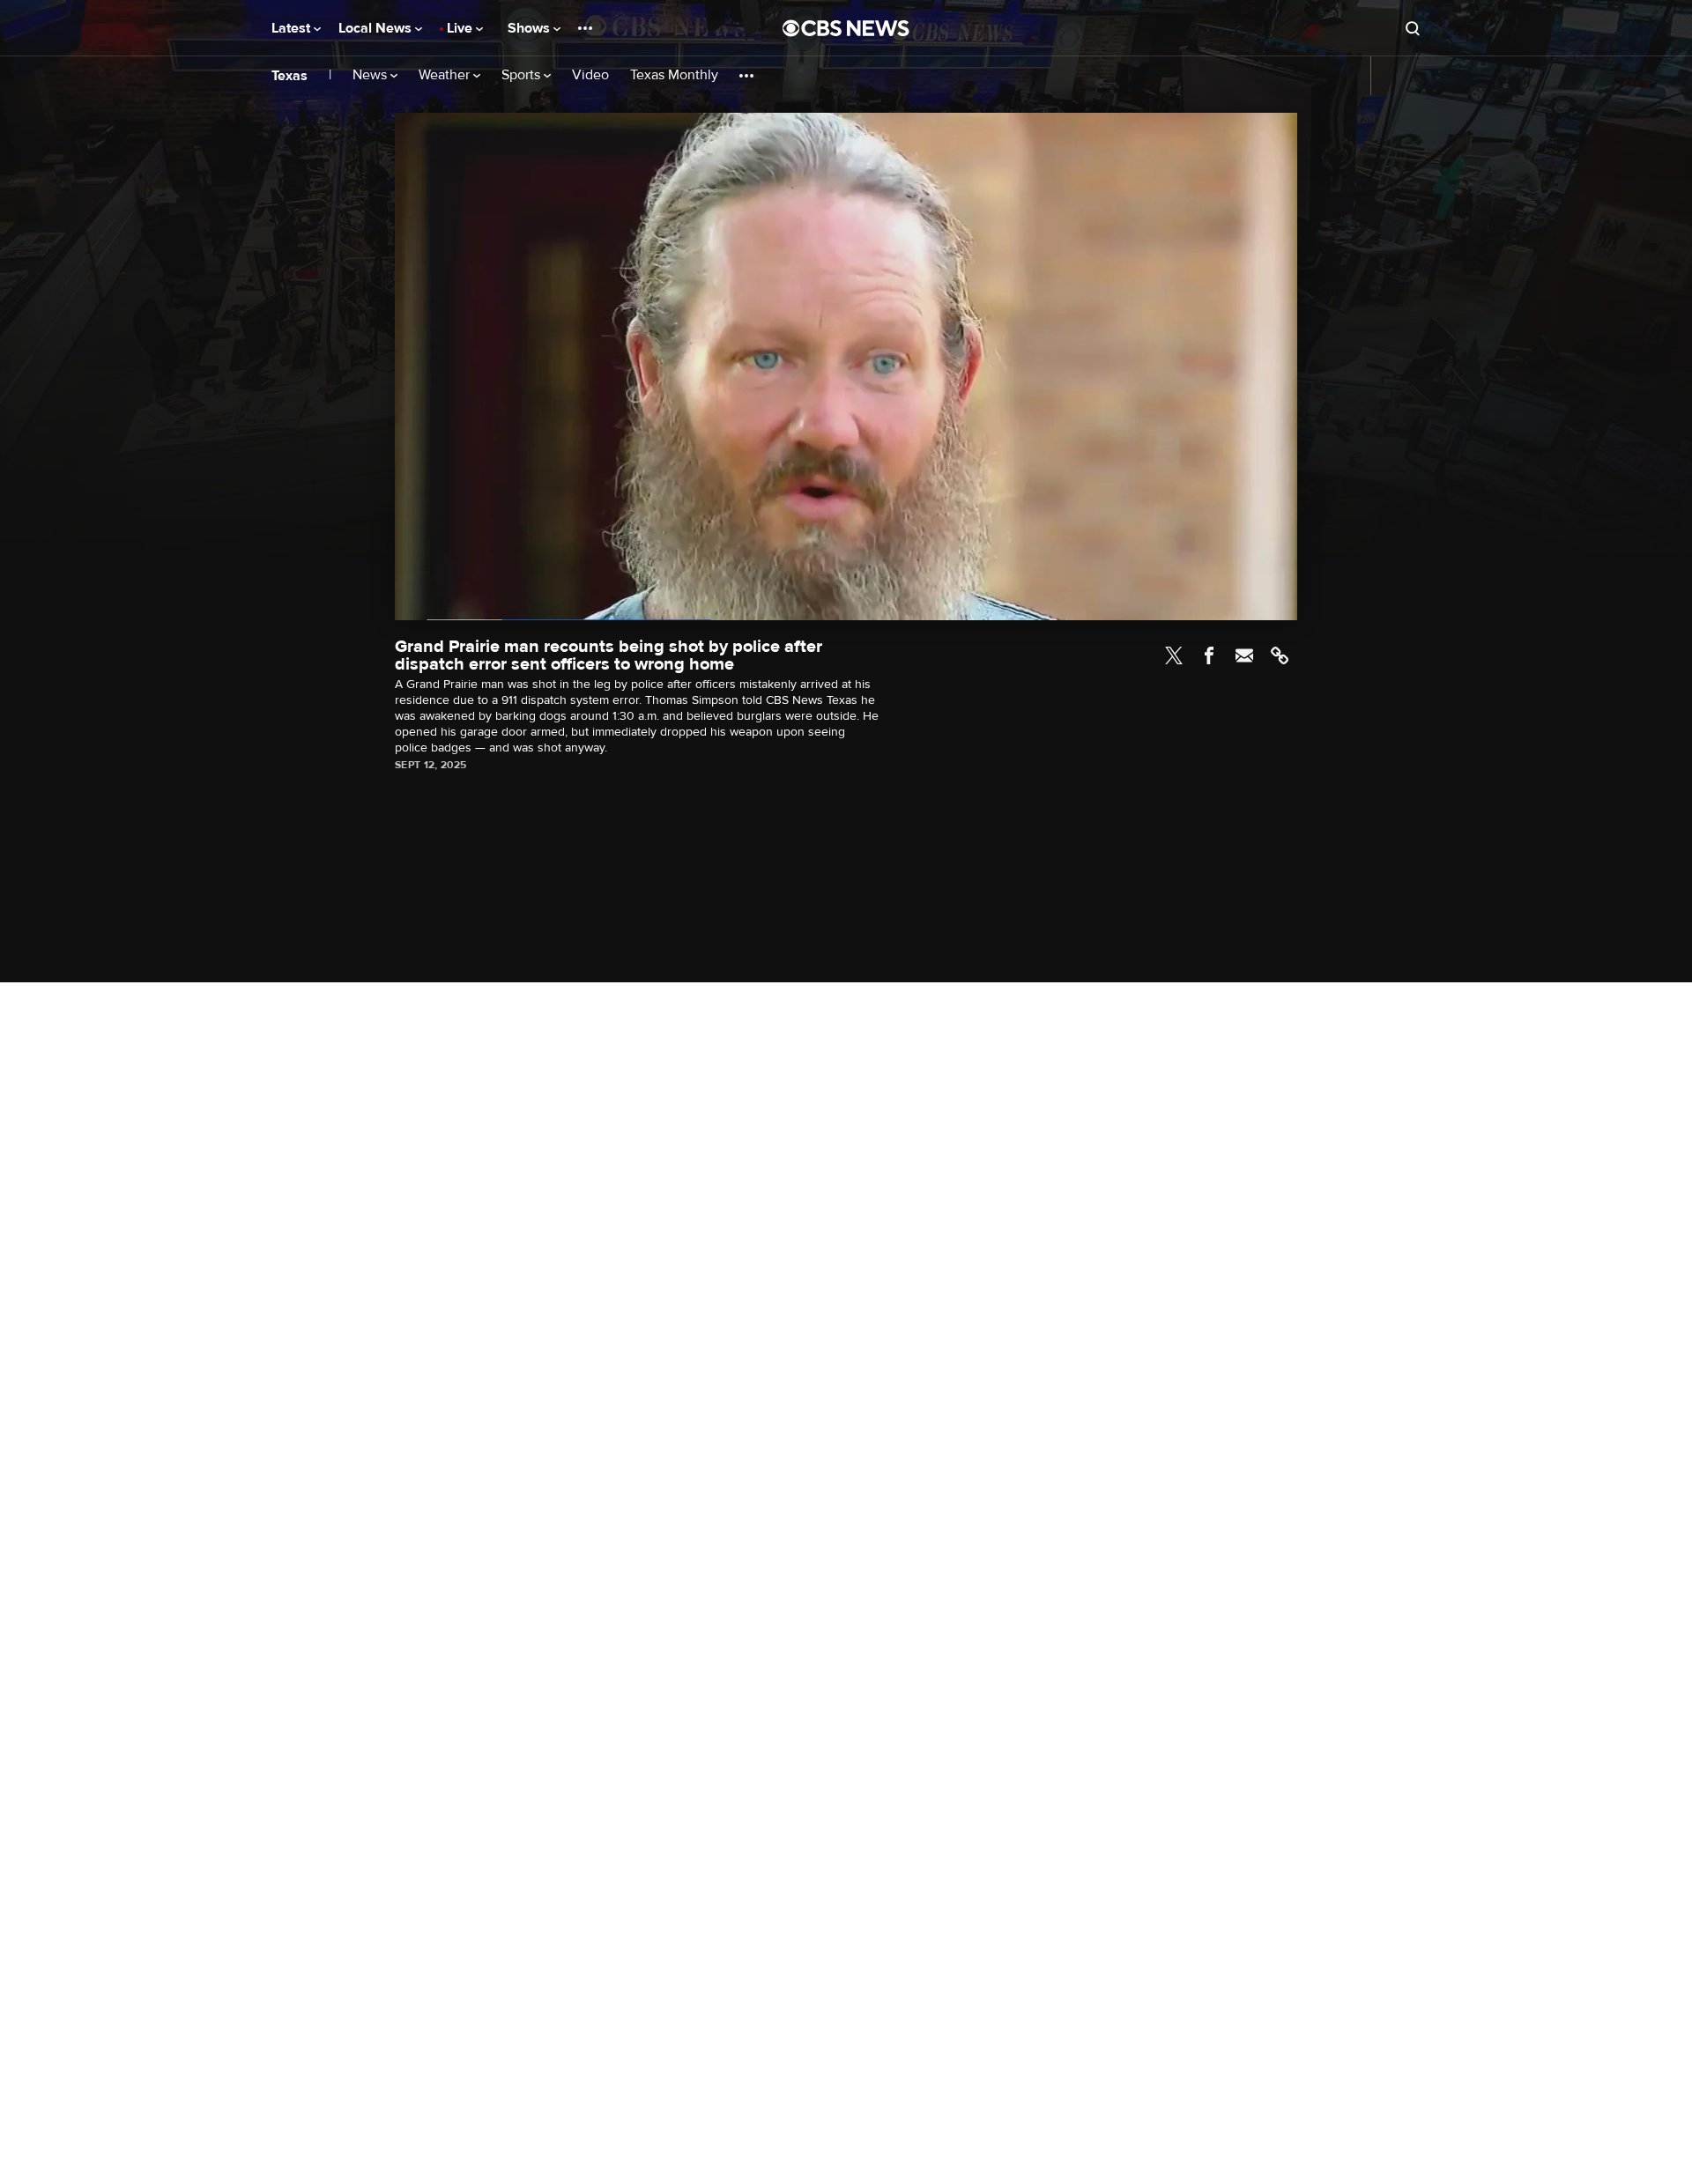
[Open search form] (1413, 28)
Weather (446, 75)
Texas (289, 76)
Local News (377, 28)
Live (461, 28)
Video (590, 75)
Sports (523, 75)
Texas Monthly (674, 75)
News (371, 75)
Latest (293, 28)
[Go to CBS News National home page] (846, 28)
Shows (531, 28)
